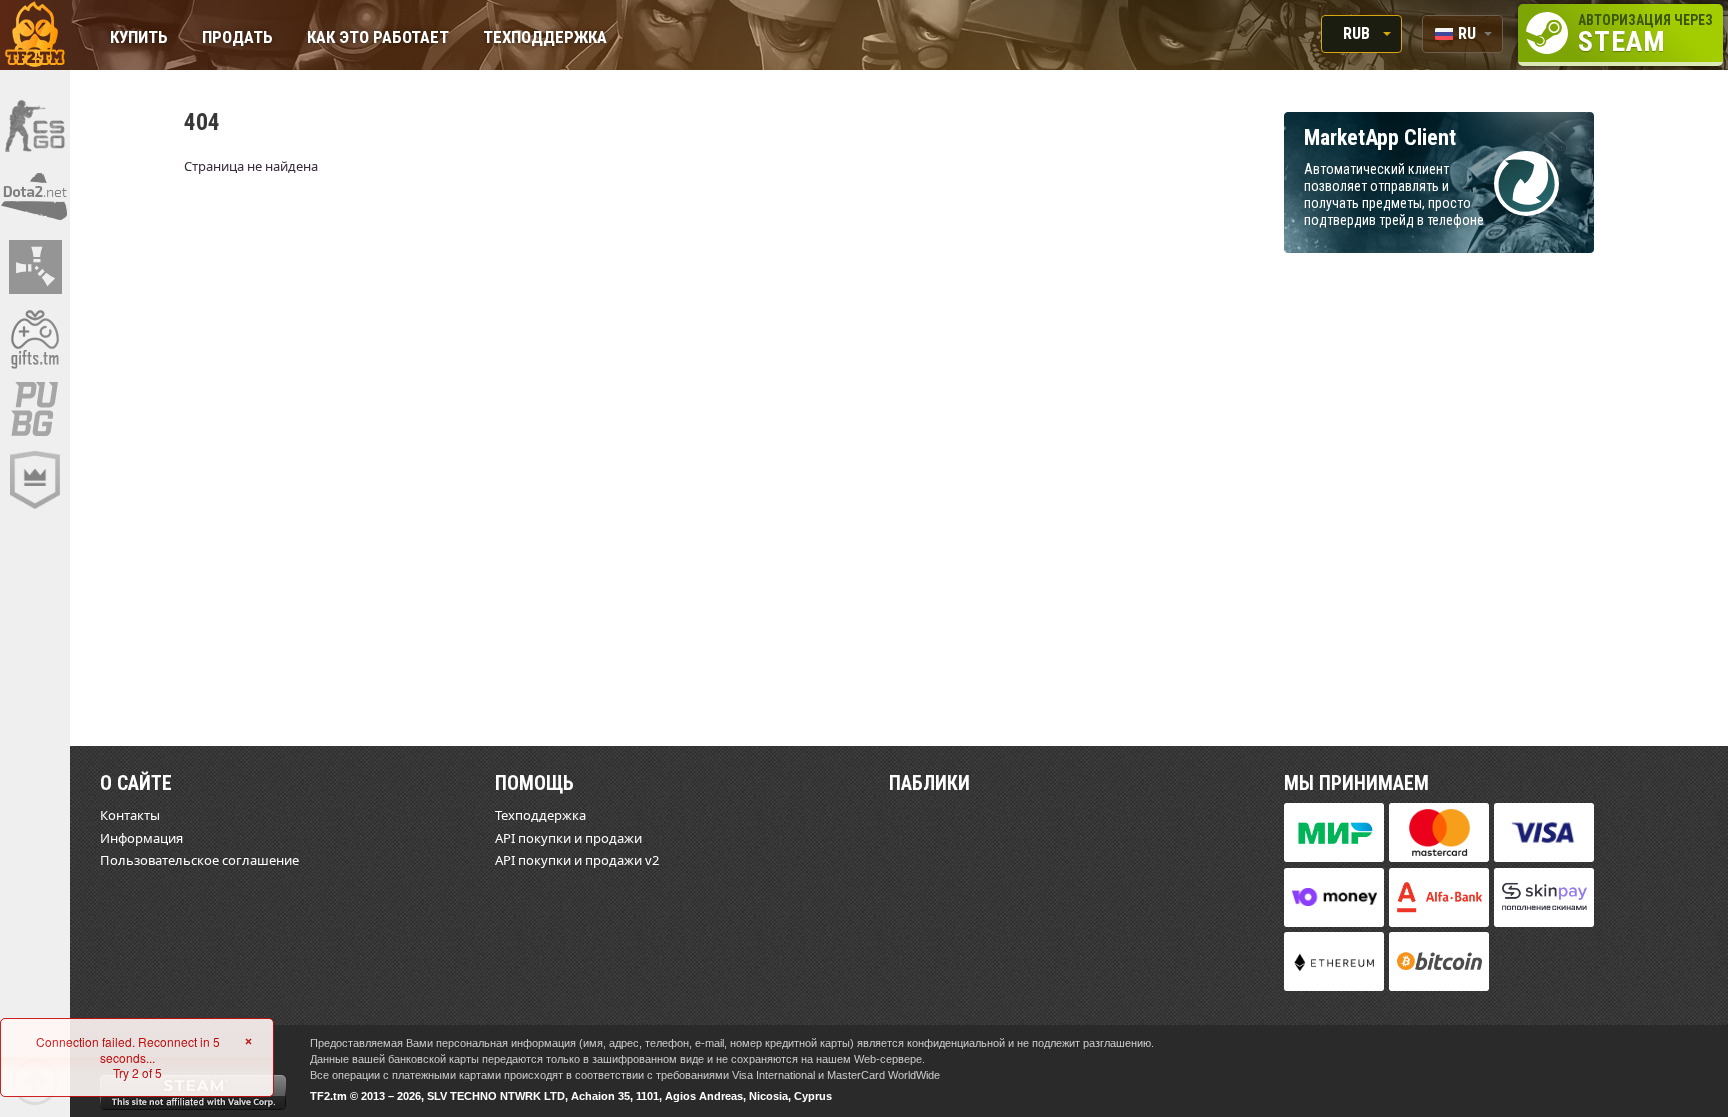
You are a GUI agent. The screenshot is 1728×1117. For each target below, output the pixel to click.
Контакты (130, 815)
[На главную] (35, 35)
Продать (237, 38)
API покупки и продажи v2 (577, 860)
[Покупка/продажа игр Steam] (35, 338)
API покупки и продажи (568, 838)
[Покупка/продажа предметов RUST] (35, 267)
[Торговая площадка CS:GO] (35, 125)
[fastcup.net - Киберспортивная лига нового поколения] (35, 480)
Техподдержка (545, 38)
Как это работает (378, 38)
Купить (139, 38)
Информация (141, 838)
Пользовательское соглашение (199, 860)
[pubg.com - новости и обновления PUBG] (35, 409)
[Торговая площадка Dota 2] (35, 196)
